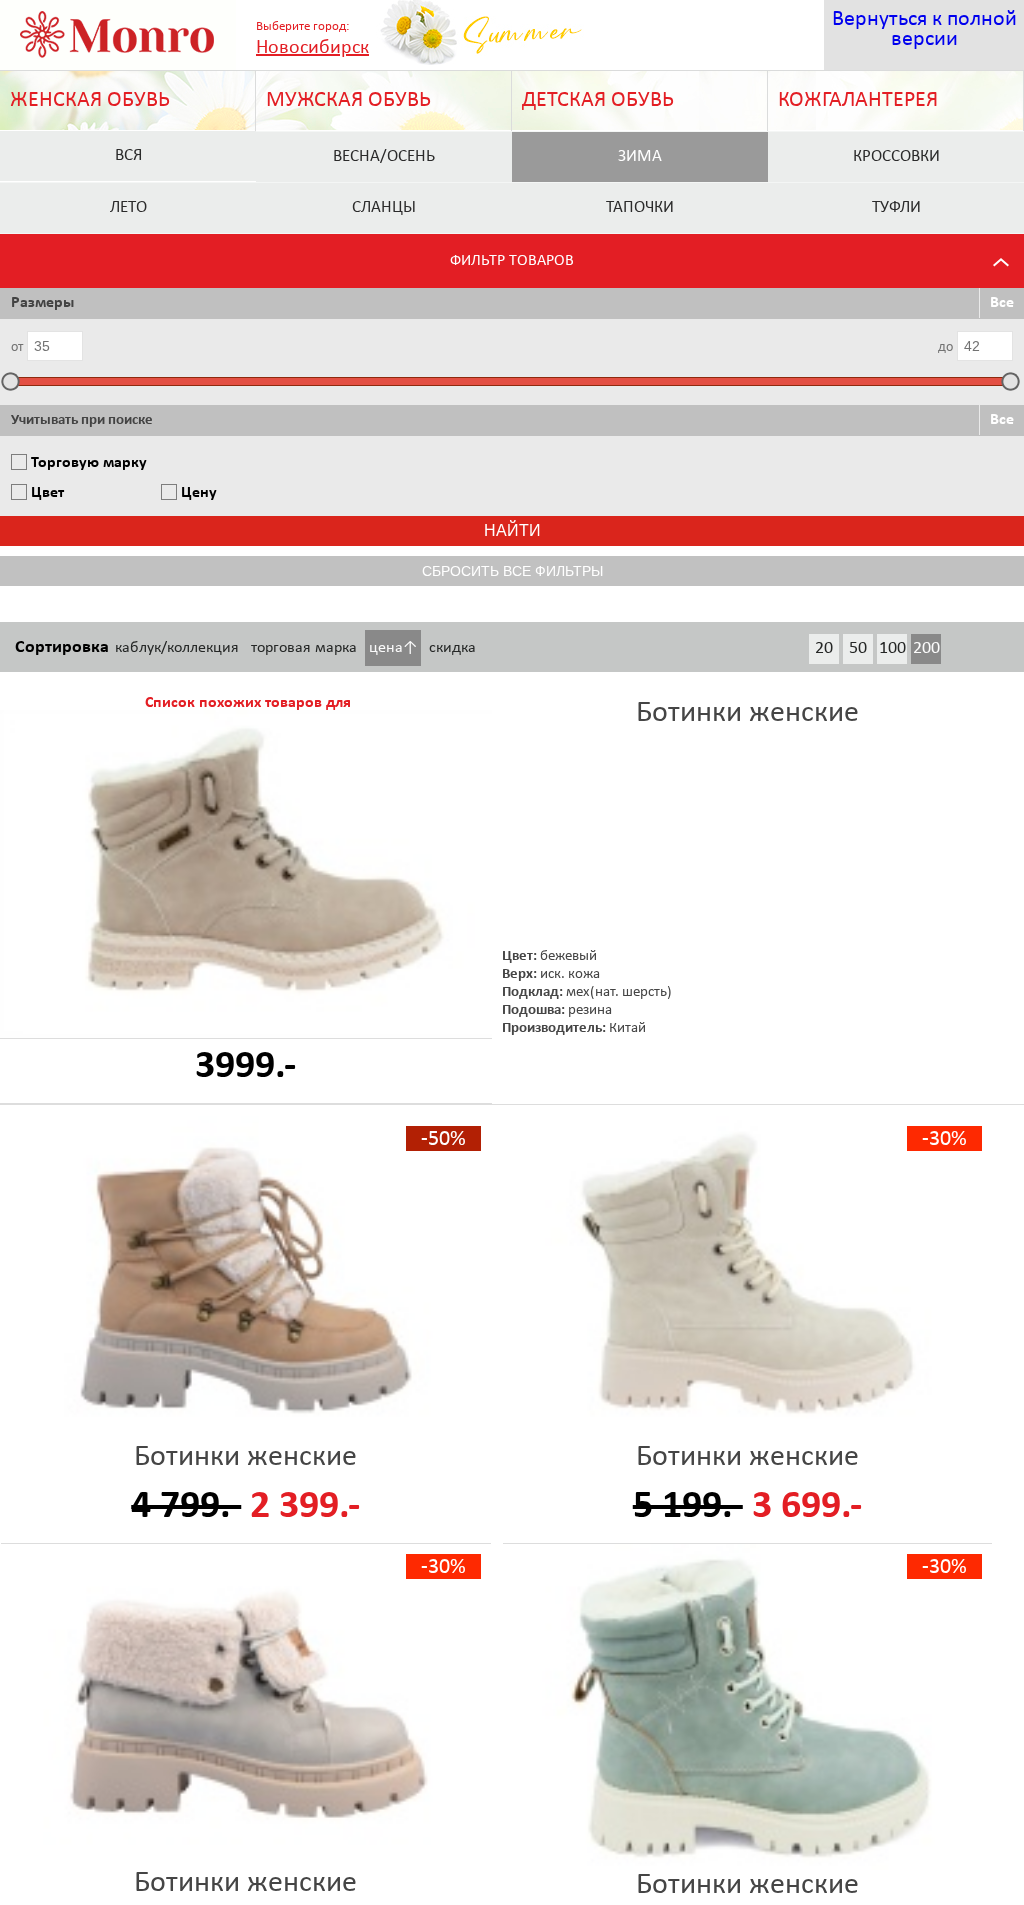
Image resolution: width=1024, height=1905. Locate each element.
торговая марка (304, 648)
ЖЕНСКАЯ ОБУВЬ (90, 100)
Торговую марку (89, 463)
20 (824, 648)
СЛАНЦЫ (384, 207)
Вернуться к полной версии (924, 29)
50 (858, 648)
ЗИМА (640, 156)
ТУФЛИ (896, 207)
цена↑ (393, 648)
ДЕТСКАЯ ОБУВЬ (598, 100)
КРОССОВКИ (896, 156)
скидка (452, 648)
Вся (128, 155)
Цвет (47, 493)
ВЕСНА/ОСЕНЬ (384, 156)
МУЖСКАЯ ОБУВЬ (348, 100)
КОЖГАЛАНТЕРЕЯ (858, 100)
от (17, 347)
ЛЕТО (128, 207)
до (945, 347)
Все (1002, 303)
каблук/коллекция (177, 648)
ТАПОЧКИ (640, 207)
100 (892, 648)
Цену (199, 493)
